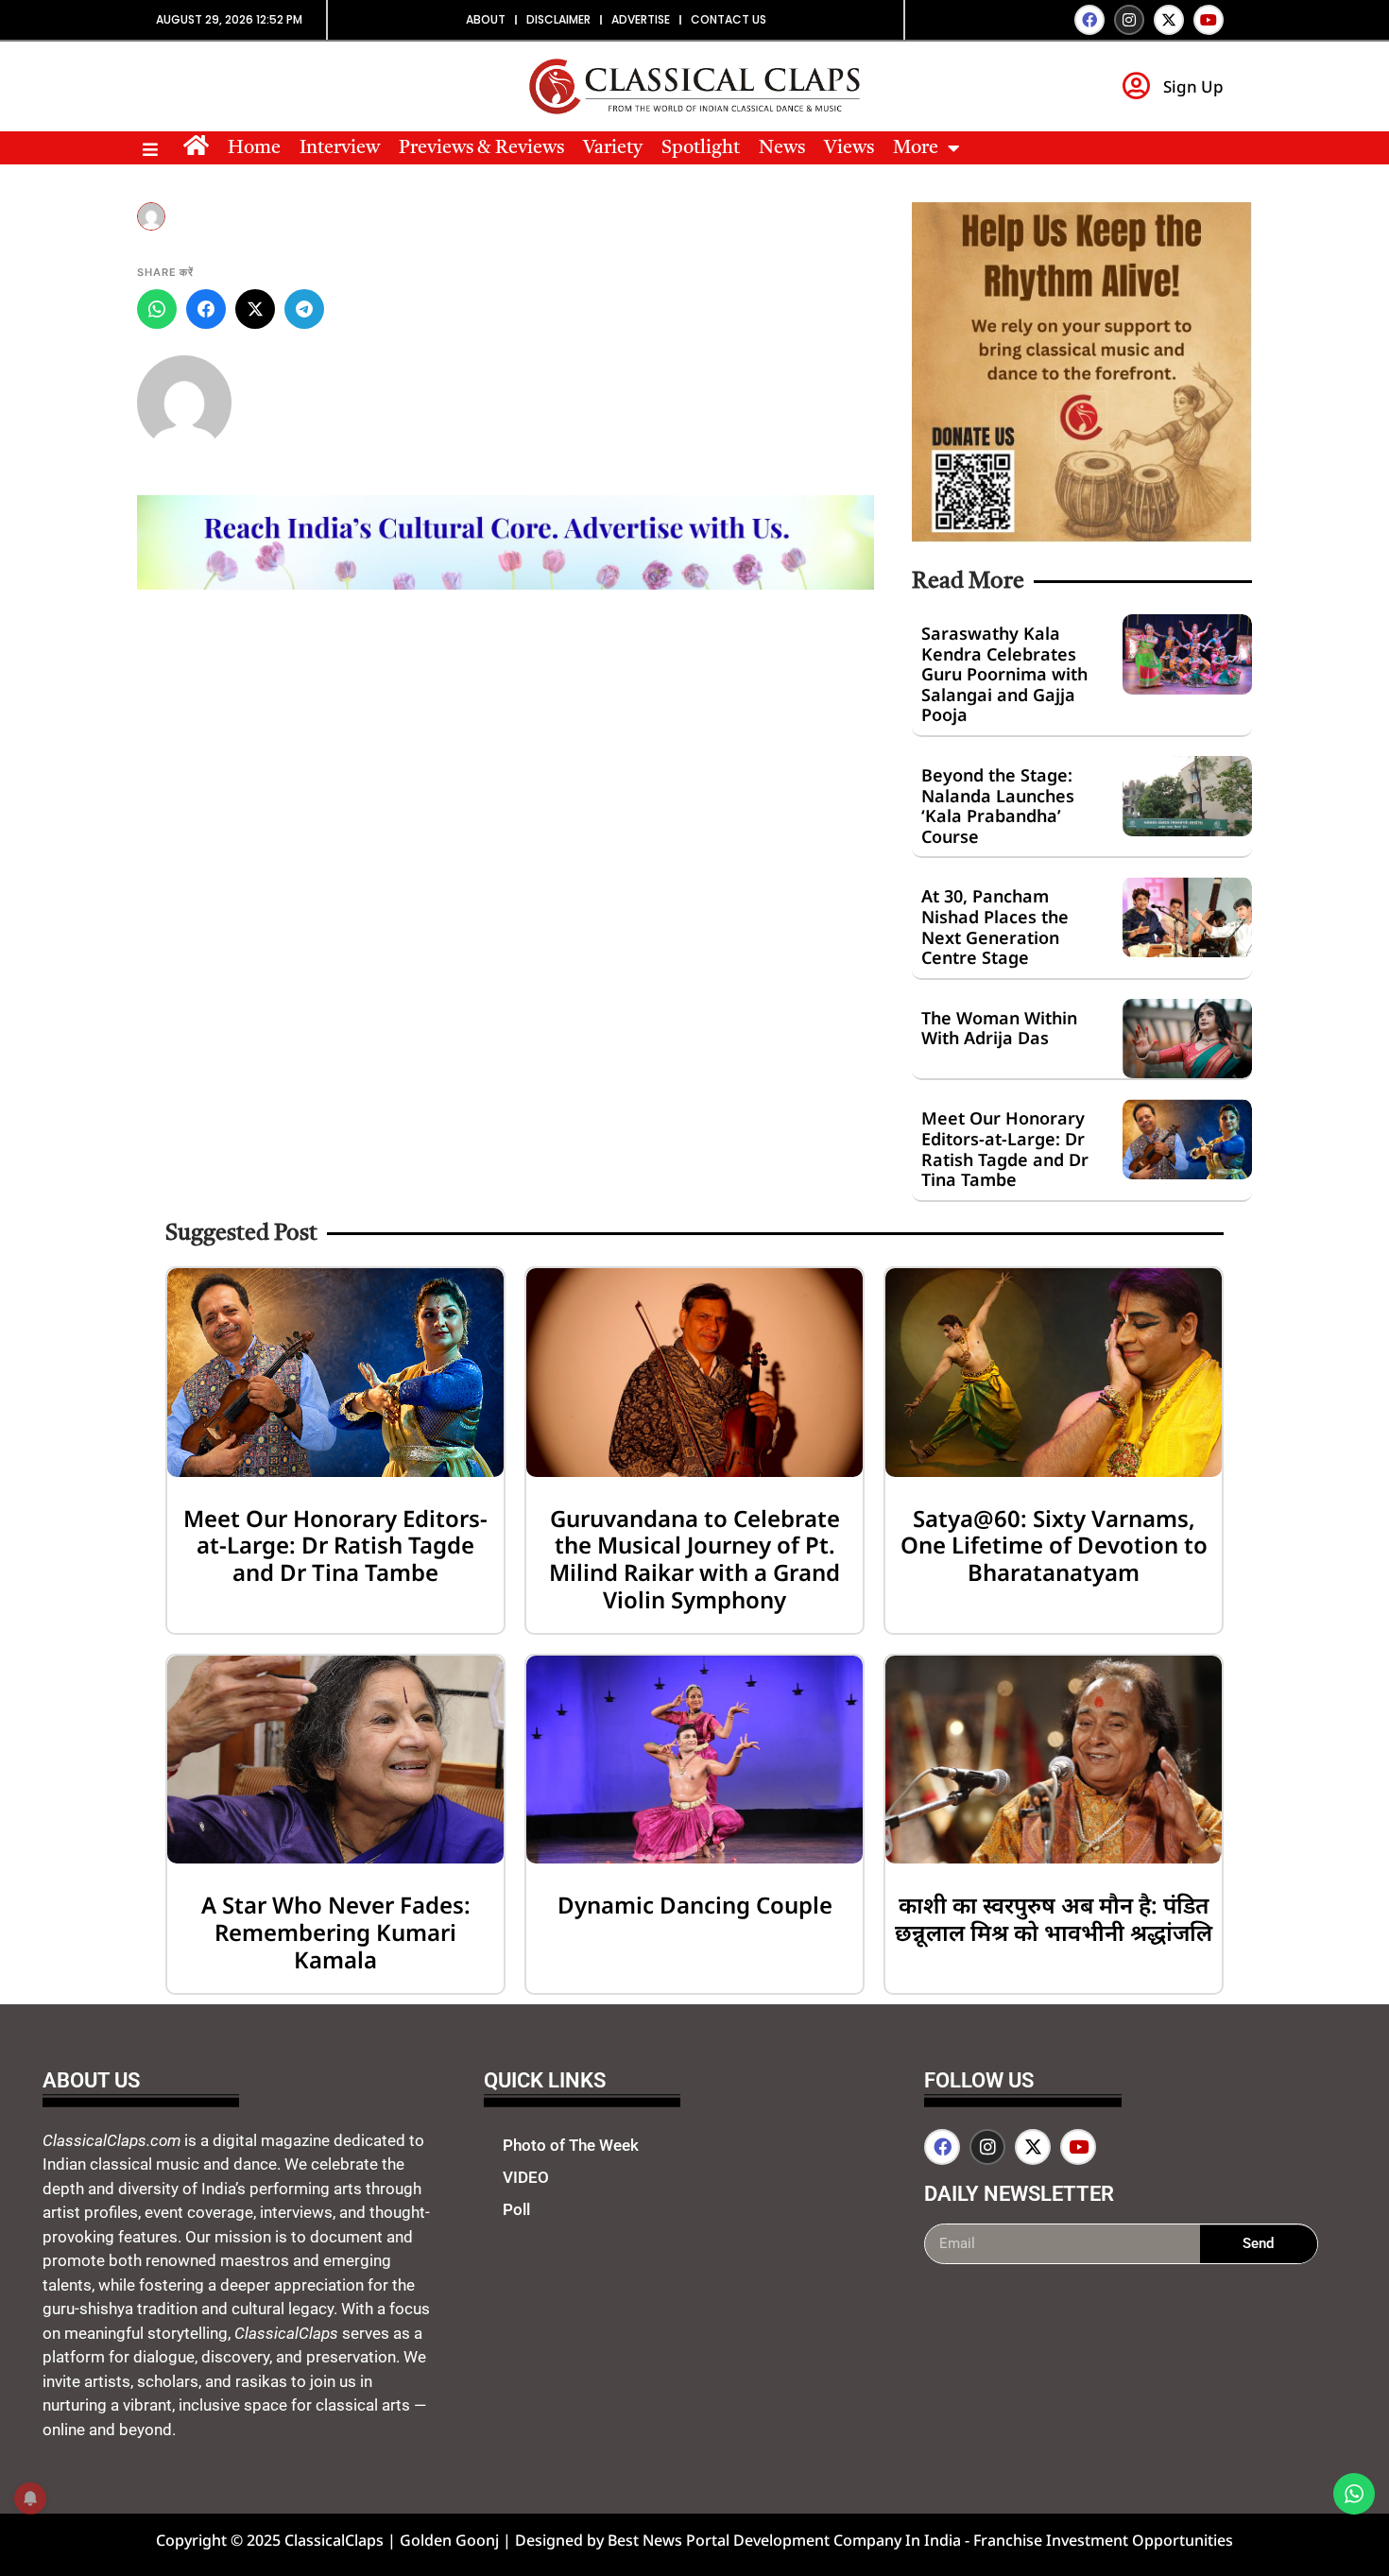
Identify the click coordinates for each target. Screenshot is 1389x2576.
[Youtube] (1209, 20)
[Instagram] (1129, 20)
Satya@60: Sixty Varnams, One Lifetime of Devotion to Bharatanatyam (1054, 1546)
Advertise (641, 19)
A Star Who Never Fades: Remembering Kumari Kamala (336, 1932)
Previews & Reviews (481, 148)
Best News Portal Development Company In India (786, 2540)
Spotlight (701, 148)
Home (254, 148)
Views (849, 148)
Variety (613, 148)
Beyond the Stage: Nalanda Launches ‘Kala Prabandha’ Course (998, 806)
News (782, 148)
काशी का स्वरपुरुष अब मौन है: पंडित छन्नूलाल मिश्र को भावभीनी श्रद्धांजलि (1054, 1918)
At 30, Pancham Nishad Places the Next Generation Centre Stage (995, 927)
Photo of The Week (571, 2145)
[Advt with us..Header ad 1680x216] (506, 584)
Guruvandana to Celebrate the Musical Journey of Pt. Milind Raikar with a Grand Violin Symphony (694, 1559)
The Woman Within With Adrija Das (999, 1028)
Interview (340, 148)
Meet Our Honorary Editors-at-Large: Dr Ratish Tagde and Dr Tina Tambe (1005, 1149)
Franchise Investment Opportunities (1103, 2540)
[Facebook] (1089, 20)
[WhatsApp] (157, 309)
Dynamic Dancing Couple (695, 1905)
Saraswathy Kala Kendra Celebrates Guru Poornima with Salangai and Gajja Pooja (1004, 674)
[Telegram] (304, 309)
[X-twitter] (1169, 20)
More (916, 148)
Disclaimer (558, 19)
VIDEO (526, 2177)
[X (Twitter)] (255, 309)
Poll (516, 2209)
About (486, 19)
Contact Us (729, 19)
